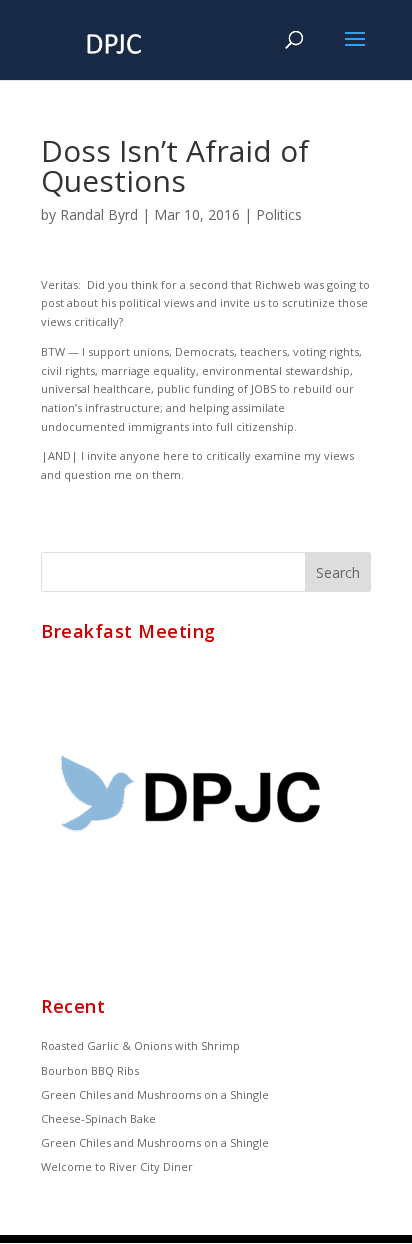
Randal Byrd (99, 214)
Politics (279, 214)
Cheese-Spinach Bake (98, 1118)
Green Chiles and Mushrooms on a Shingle (155, 1094)
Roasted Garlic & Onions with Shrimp (140, 1045)
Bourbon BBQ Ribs (90, 1070)
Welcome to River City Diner (117, 1166)
